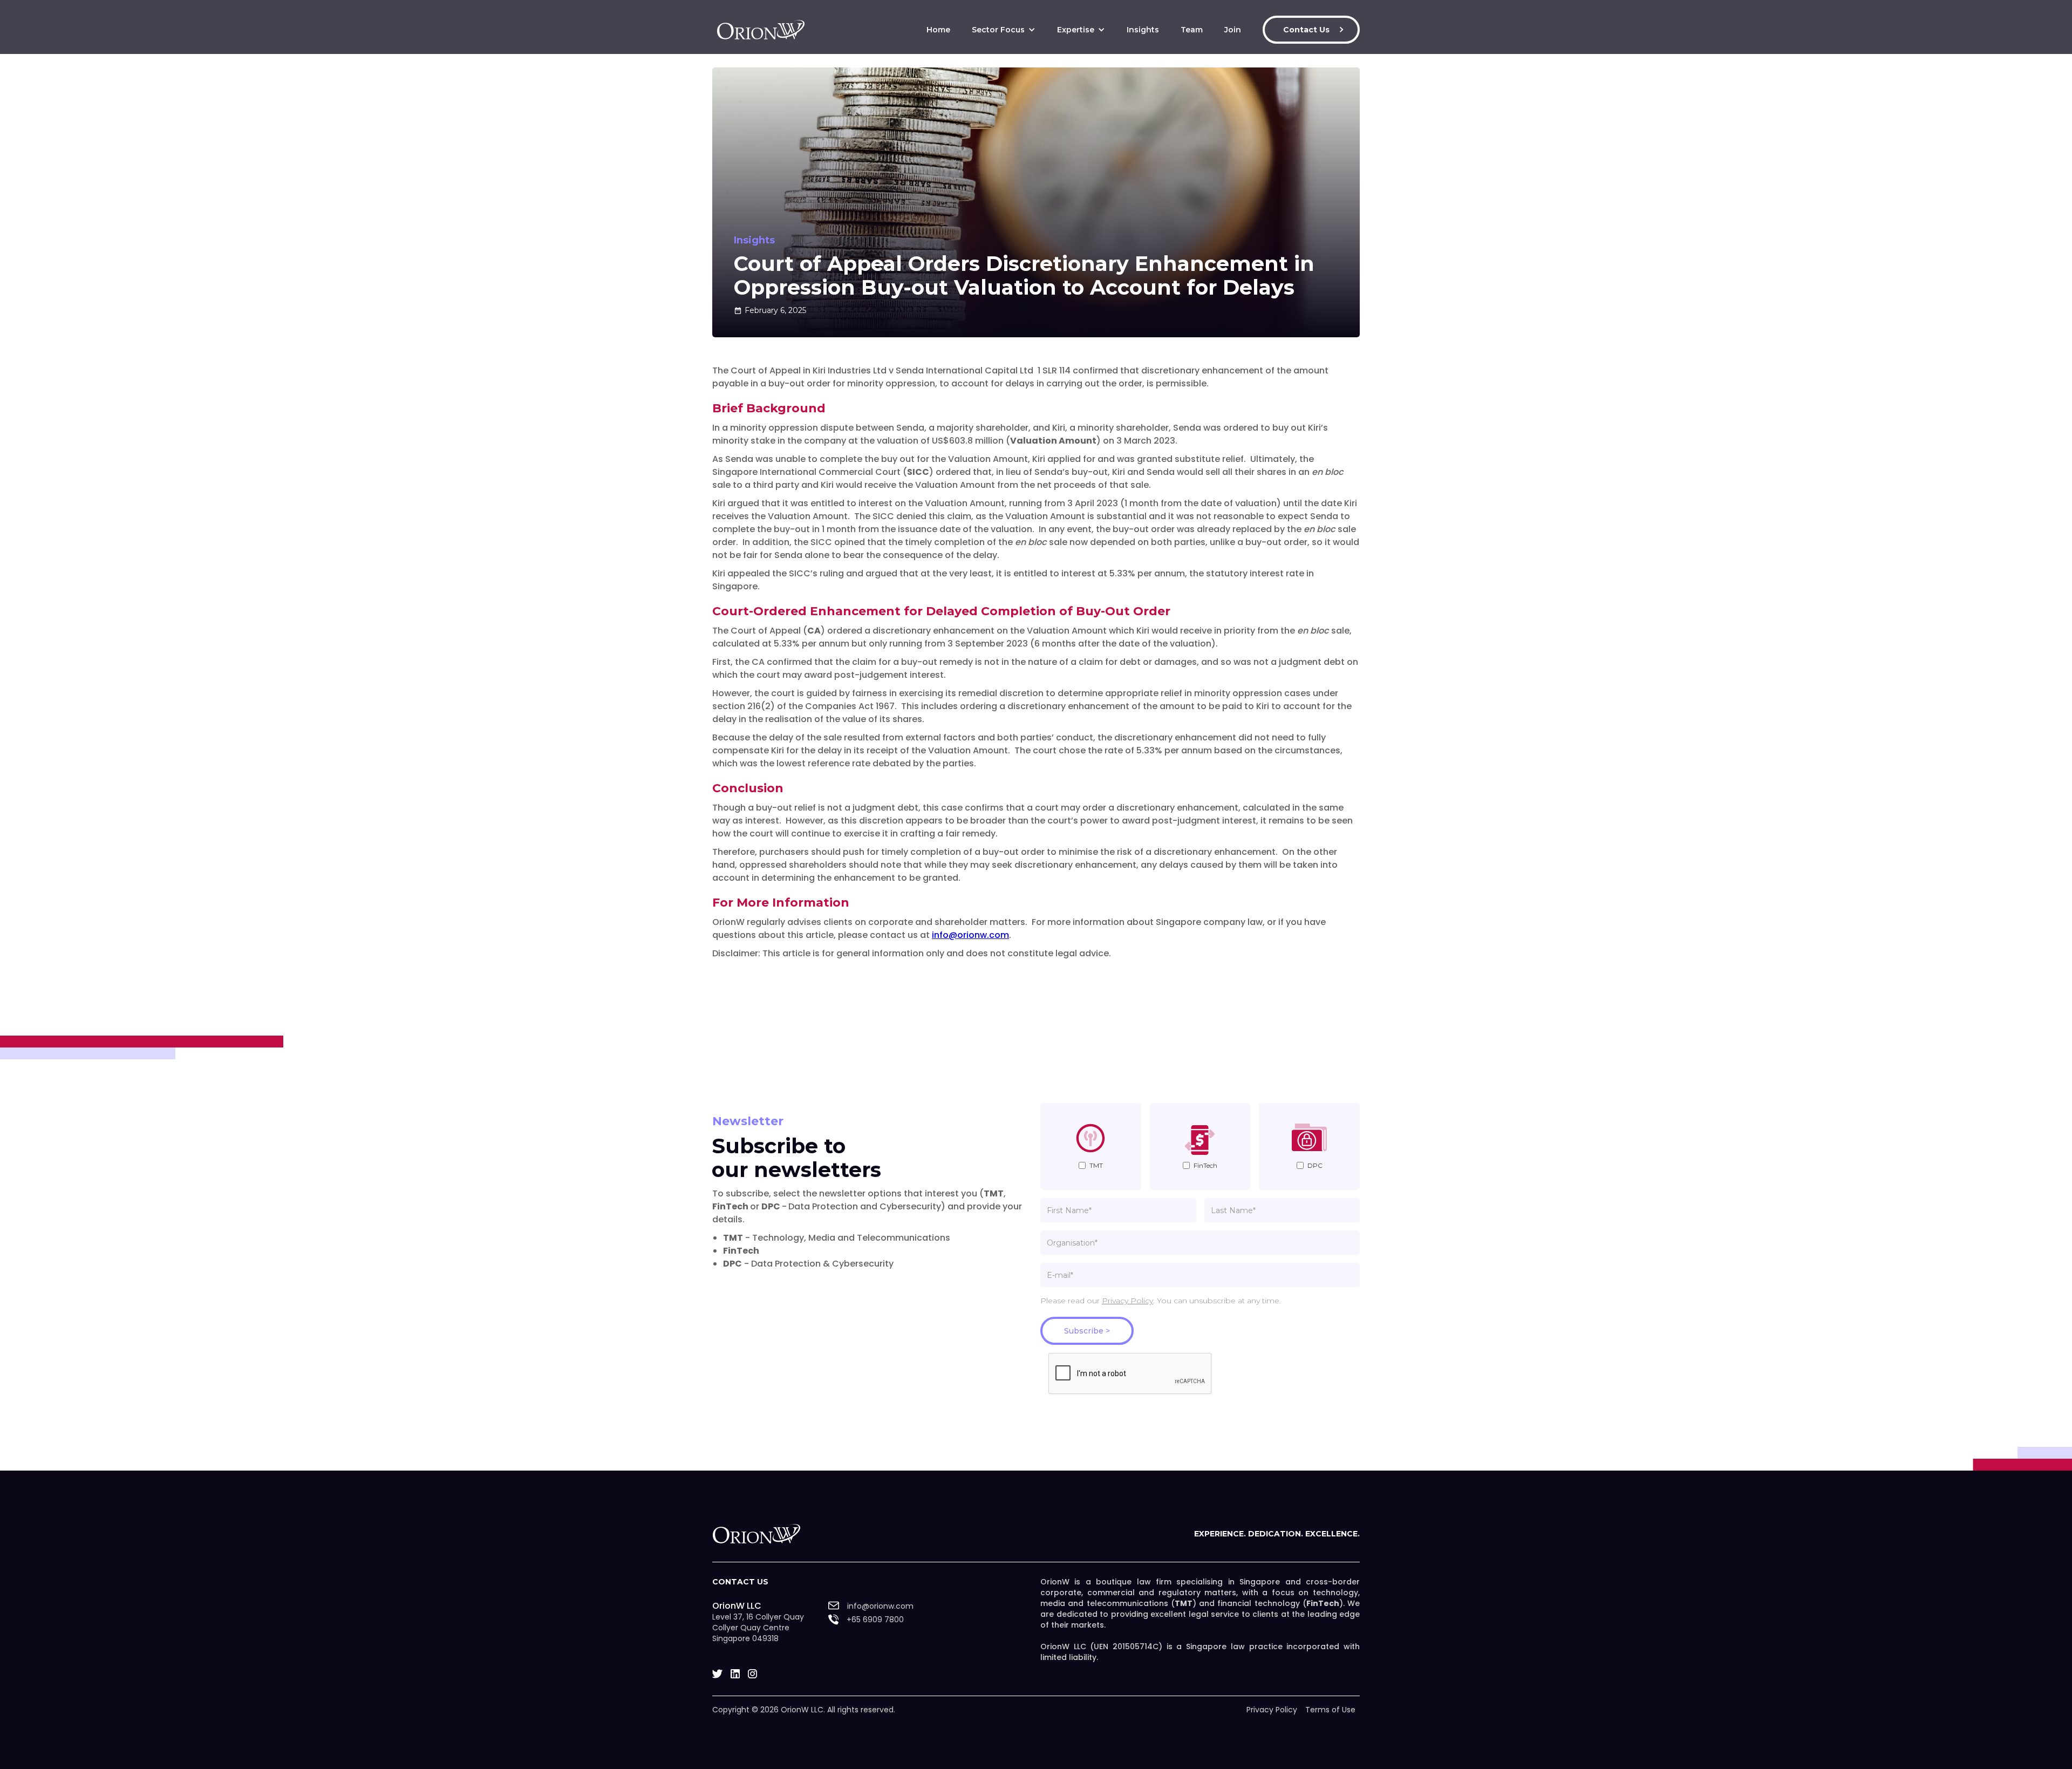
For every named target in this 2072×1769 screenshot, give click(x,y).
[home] (761, 30)
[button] (1004, 30)
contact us (740, 1582)
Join (1233, 30)
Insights (1143, 30)
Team (1192, 30)
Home (938, 30)
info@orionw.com (970, 935)
